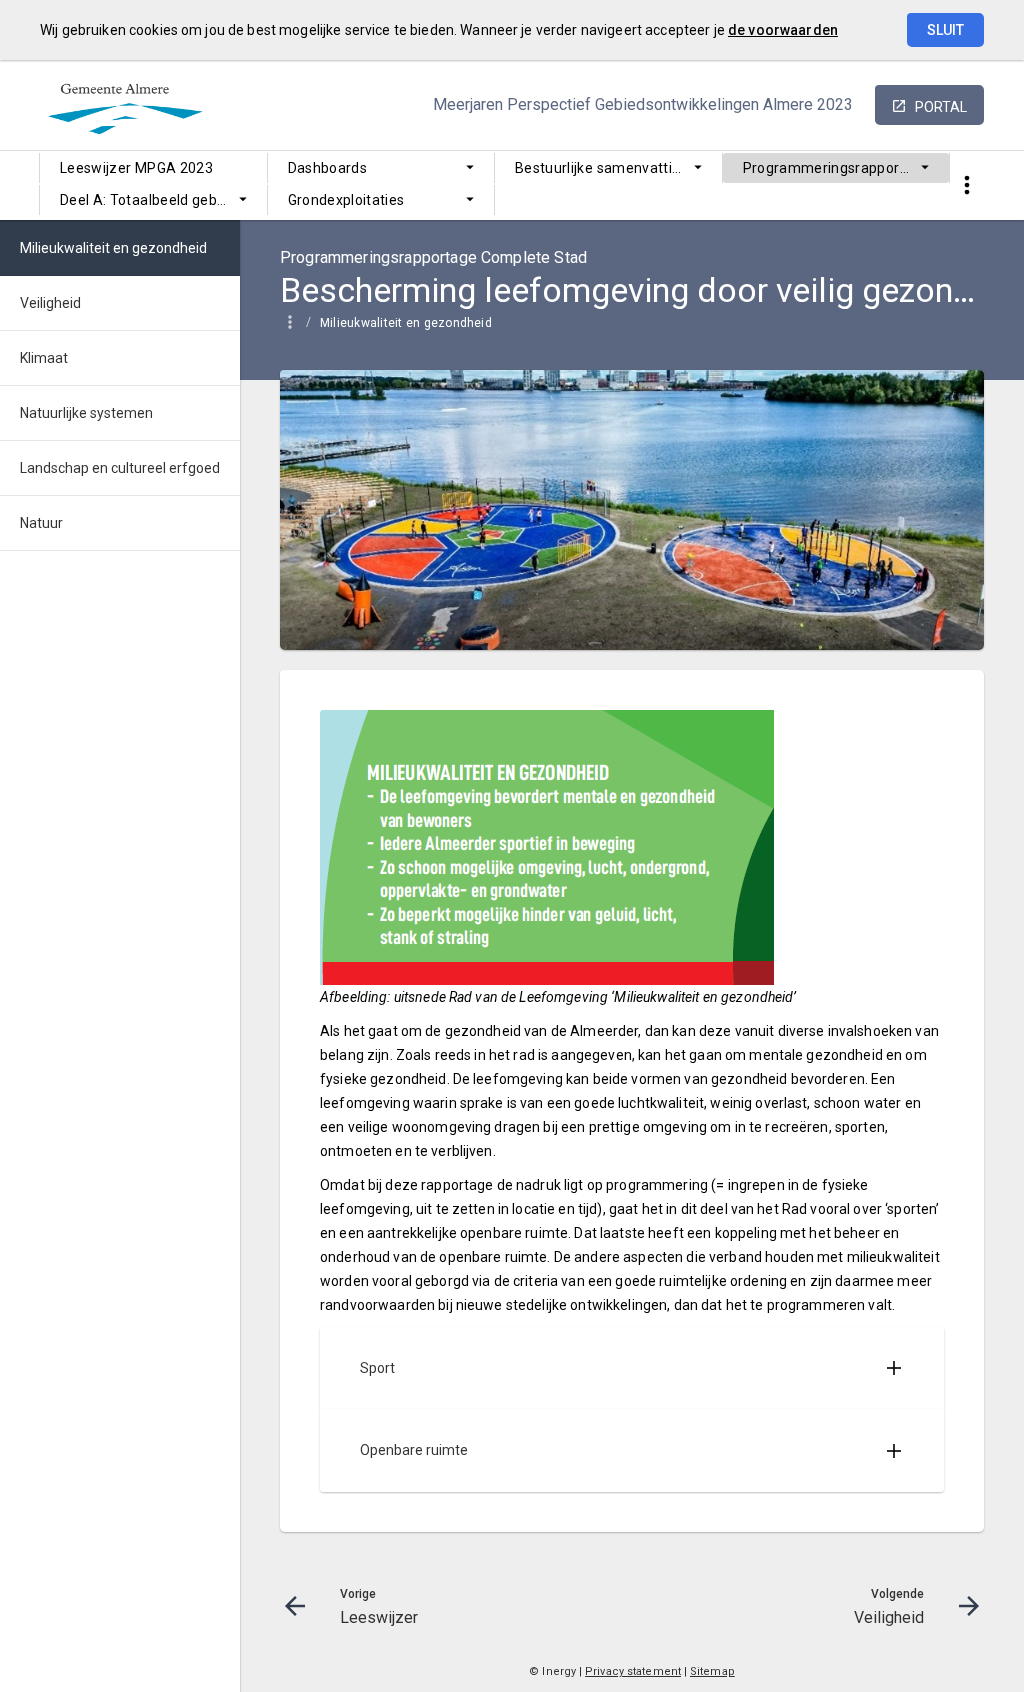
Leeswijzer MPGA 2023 (136, 168)
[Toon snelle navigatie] (966, 185)
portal (941, 107)
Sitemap (712, 1671)
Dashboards (328, 168)
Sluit (945, 30)
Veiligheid (50, 303)
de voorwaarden (783, 30)
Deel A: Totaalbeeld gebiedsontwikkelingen (163, 200)
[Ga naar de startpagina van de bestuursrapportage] (125, 69)
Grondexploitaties (346, 200)
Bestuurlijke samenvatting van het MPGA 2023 (618, 168)
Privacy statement (633, 1671)
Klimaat (44, 358)
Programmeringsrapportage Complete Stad (846, 168)
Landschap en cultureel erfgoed (120, 468)
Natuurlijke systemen (86, 413)
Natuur (41, 523)
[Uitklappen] (894, 1368)
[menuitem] (153, 168)
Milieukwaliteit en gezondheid (406, 323)
